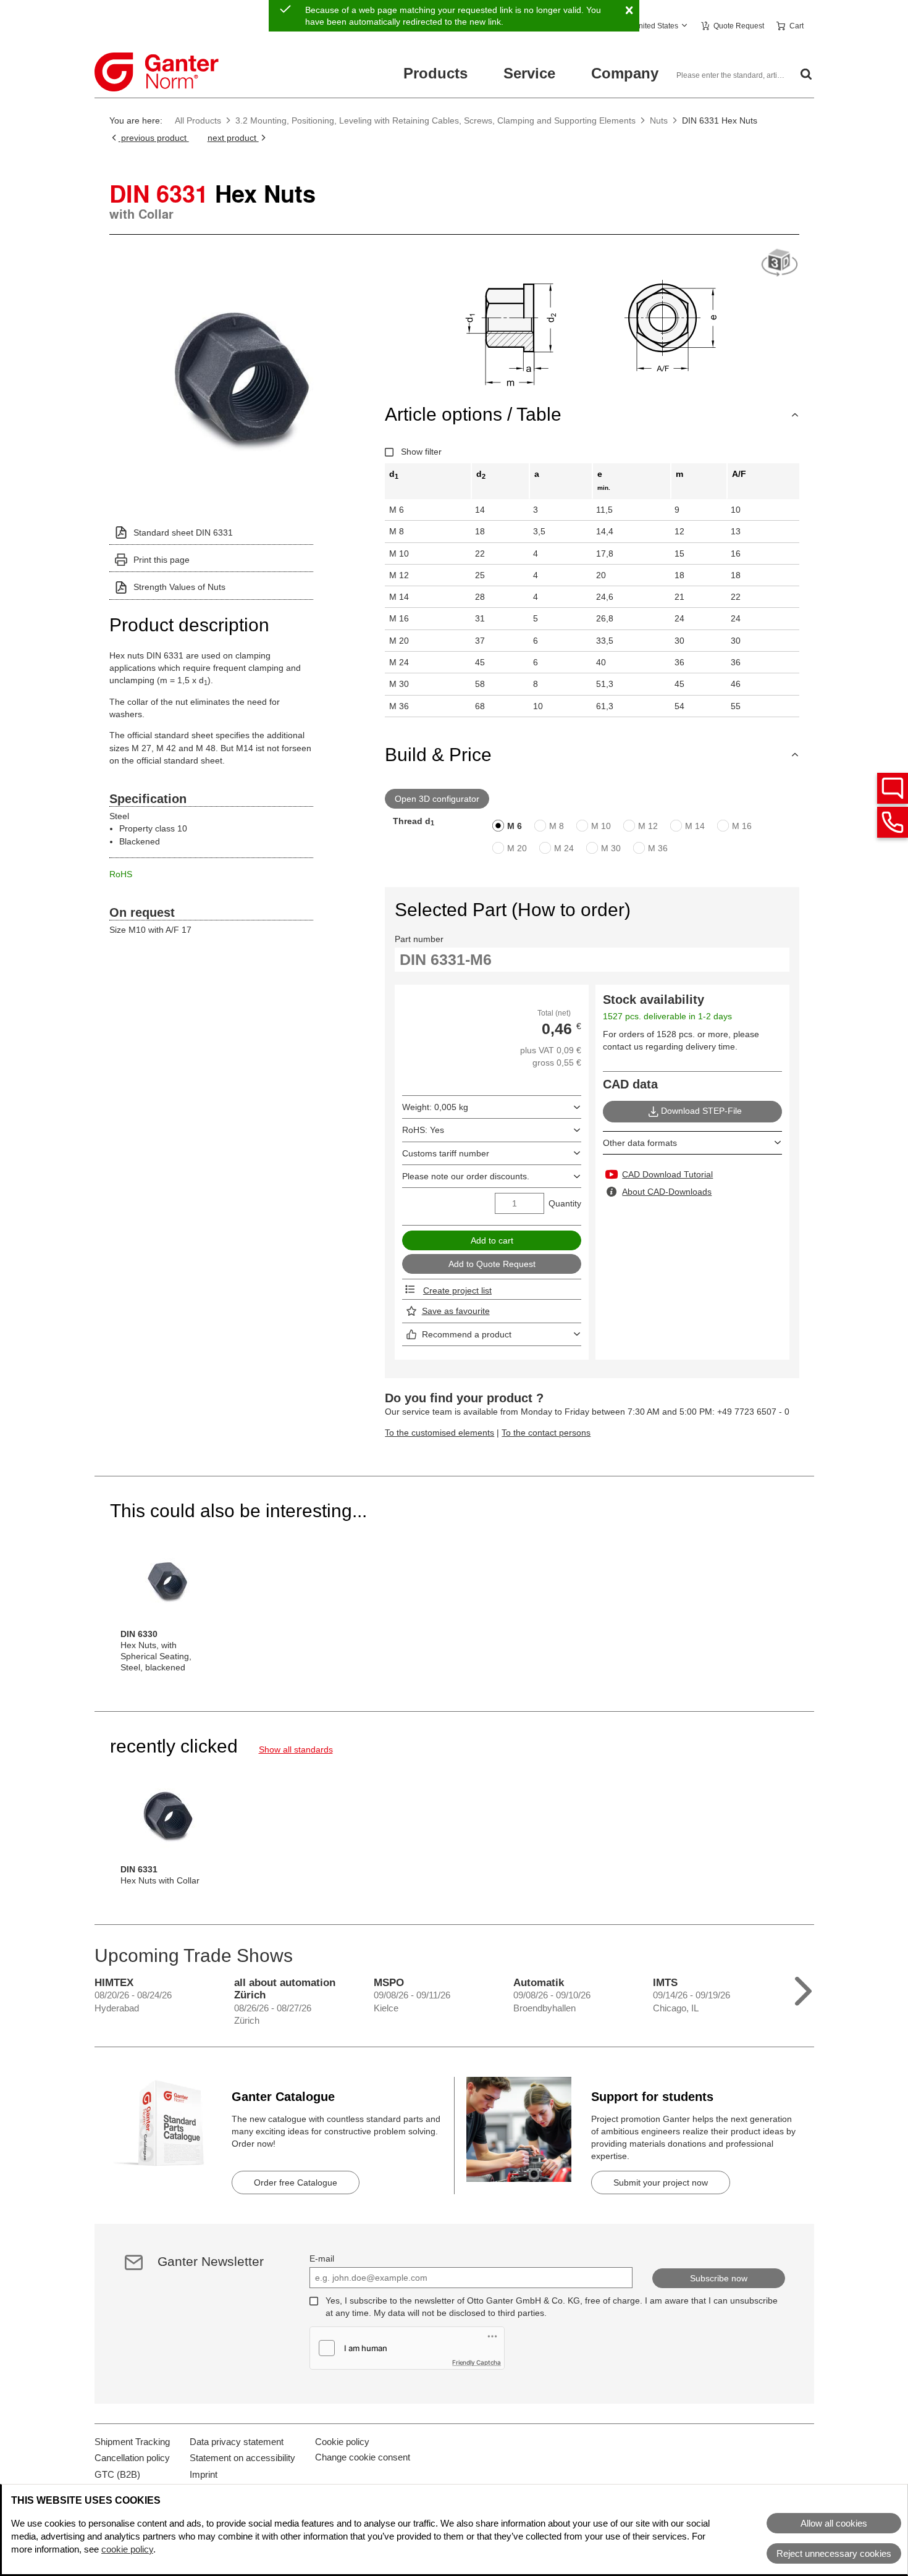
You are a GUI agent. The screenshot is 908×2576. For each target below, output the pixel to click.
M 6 (515, 826)
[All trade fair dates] (803, 1988)
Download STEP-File (701, 1111)
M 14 (695, 826)
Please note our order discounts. (466, 1176)
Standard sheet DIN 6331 (183, 532)
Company (625, 73)
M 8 (557, 826)
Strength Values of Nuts (179, 587)
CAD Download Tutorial (667, 1174)
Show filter (421, 452)
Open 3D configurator (437, 799)
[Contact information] (893, 822)
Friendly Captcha (477, 2362)
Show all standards (296, 1749)
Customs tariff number (446, 1153)
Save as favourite (456, 1311)
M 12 (648, 826)
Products (435, 73)
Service (529, 73)
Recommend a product (467, 1334)
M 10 (601, 826)
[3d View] (780, 263)
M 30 (611, 848)
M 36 (658, 848)
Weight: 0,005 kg (435, 1107)
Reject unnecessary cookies (834, 2553)
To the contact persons (546, 1433)
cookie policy (127, 2549)
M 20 (517, 848)
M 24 (564, 848)
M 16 (742, 826)
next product (233, 138)
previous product (154, 138)
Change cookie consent (363, 2457)
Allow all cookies (834, 2523)
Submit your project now (661, 2182)
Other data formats (640, 1143)
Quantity (565, 1203)
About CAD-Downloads (667, 1192)
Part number (419, 939)
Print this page (162, 560)
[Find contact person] (893, 788)
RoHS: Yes (423, 1130)
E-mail (322, 2258)
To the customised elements (439, 1433)
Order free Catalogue (296, 2182)
